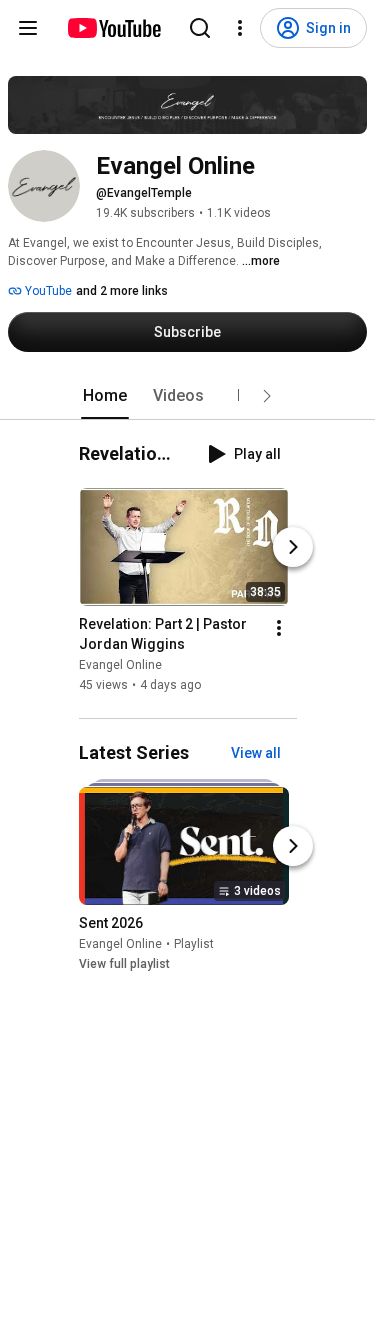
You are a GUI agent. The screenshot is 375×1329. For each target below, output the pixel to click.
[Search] (200, 28)
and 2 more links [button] (122, 291)
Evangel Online (120, 665)
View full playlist (124, 964)
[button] (267, 396)
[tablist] (188, 396)
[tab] (105, 396)
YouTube (47, 291)
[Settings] (240, 28)
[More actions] (279, 628)
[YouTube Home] (113, 28)
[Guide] (28, 28)
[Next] (293, 547)
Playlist (194, 944)
